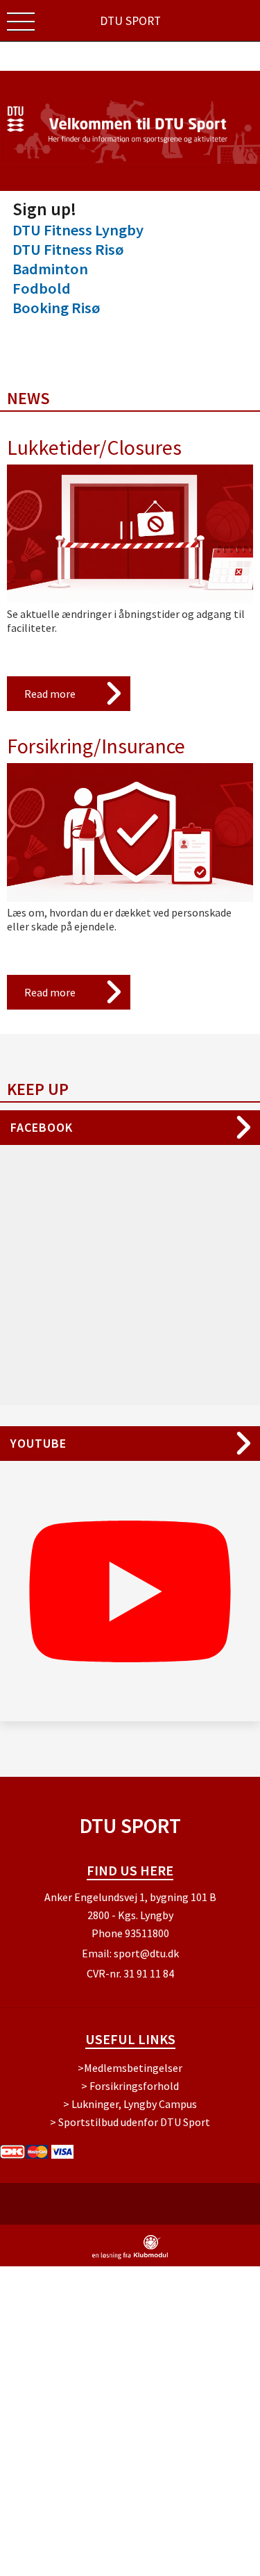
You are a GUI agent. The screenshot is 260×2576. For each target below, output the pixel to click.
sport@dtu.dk (146, 1953)
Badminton (50, 269)
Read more (50, 694)
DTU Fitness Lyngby (78, 230)
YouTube (38, 1443)
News (28, 398)
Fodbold (42, 288)
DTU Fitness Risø (68, 249)
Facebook (42, 1127)
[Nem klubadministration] (130, 2257)
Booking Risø (57, 308)
